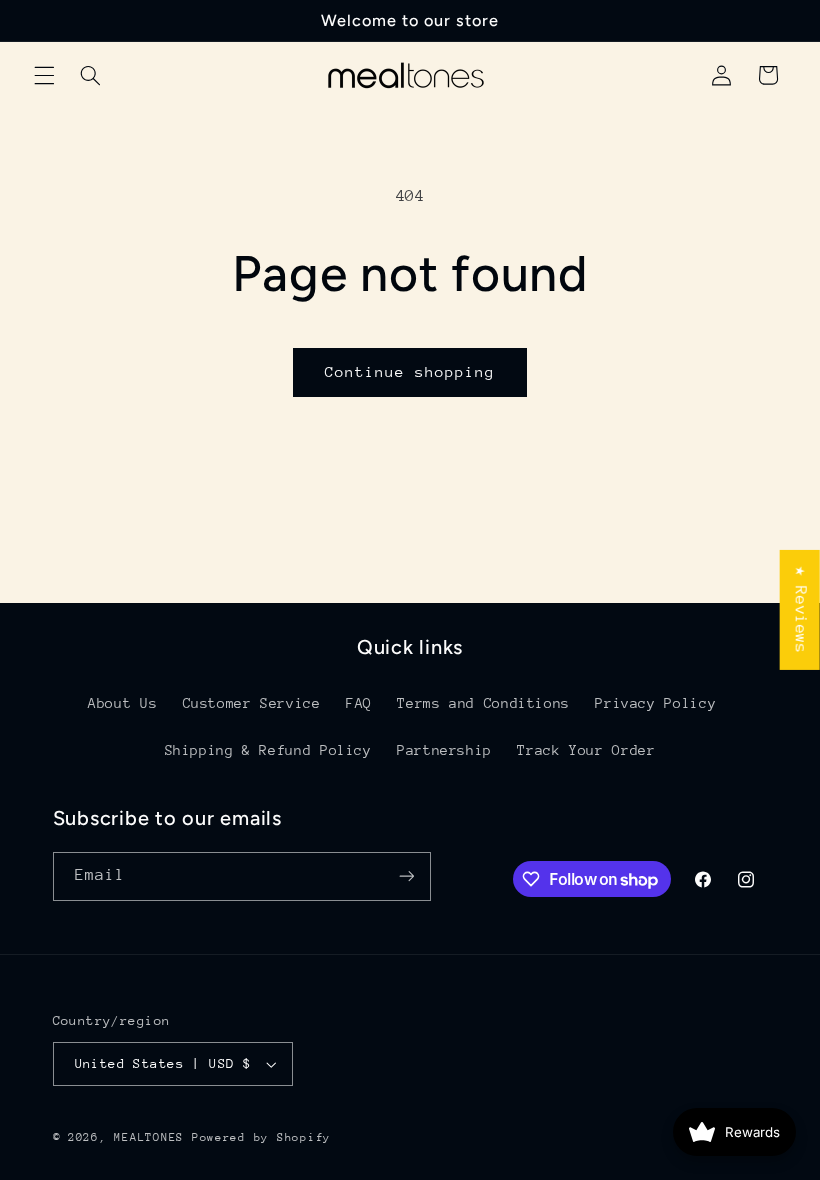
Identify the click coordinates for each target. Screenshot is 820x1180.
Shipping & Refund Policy (268, 750)
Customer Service (252, 703)
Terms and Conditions (483, 703)
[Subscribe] (406, 876)
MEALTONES (149, 1137)
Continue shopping (410, 371)
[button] (44, 75)
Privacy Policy (655, 703)
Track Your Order (586, 750)
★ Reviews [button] (801, 610)
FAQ (359, 703)
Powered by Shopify (261, 1137)
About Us (122, 703)
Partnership (444, 750)
